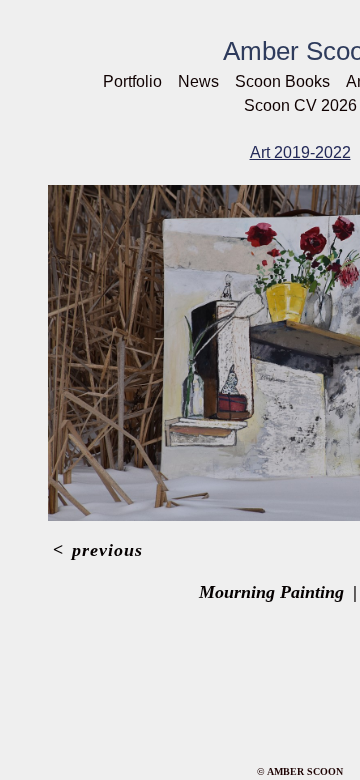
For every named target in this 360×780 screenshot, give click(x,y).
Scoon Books (282, 81)
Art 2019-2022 (300, 152)
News (198, 81)
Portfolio (132, 81)
